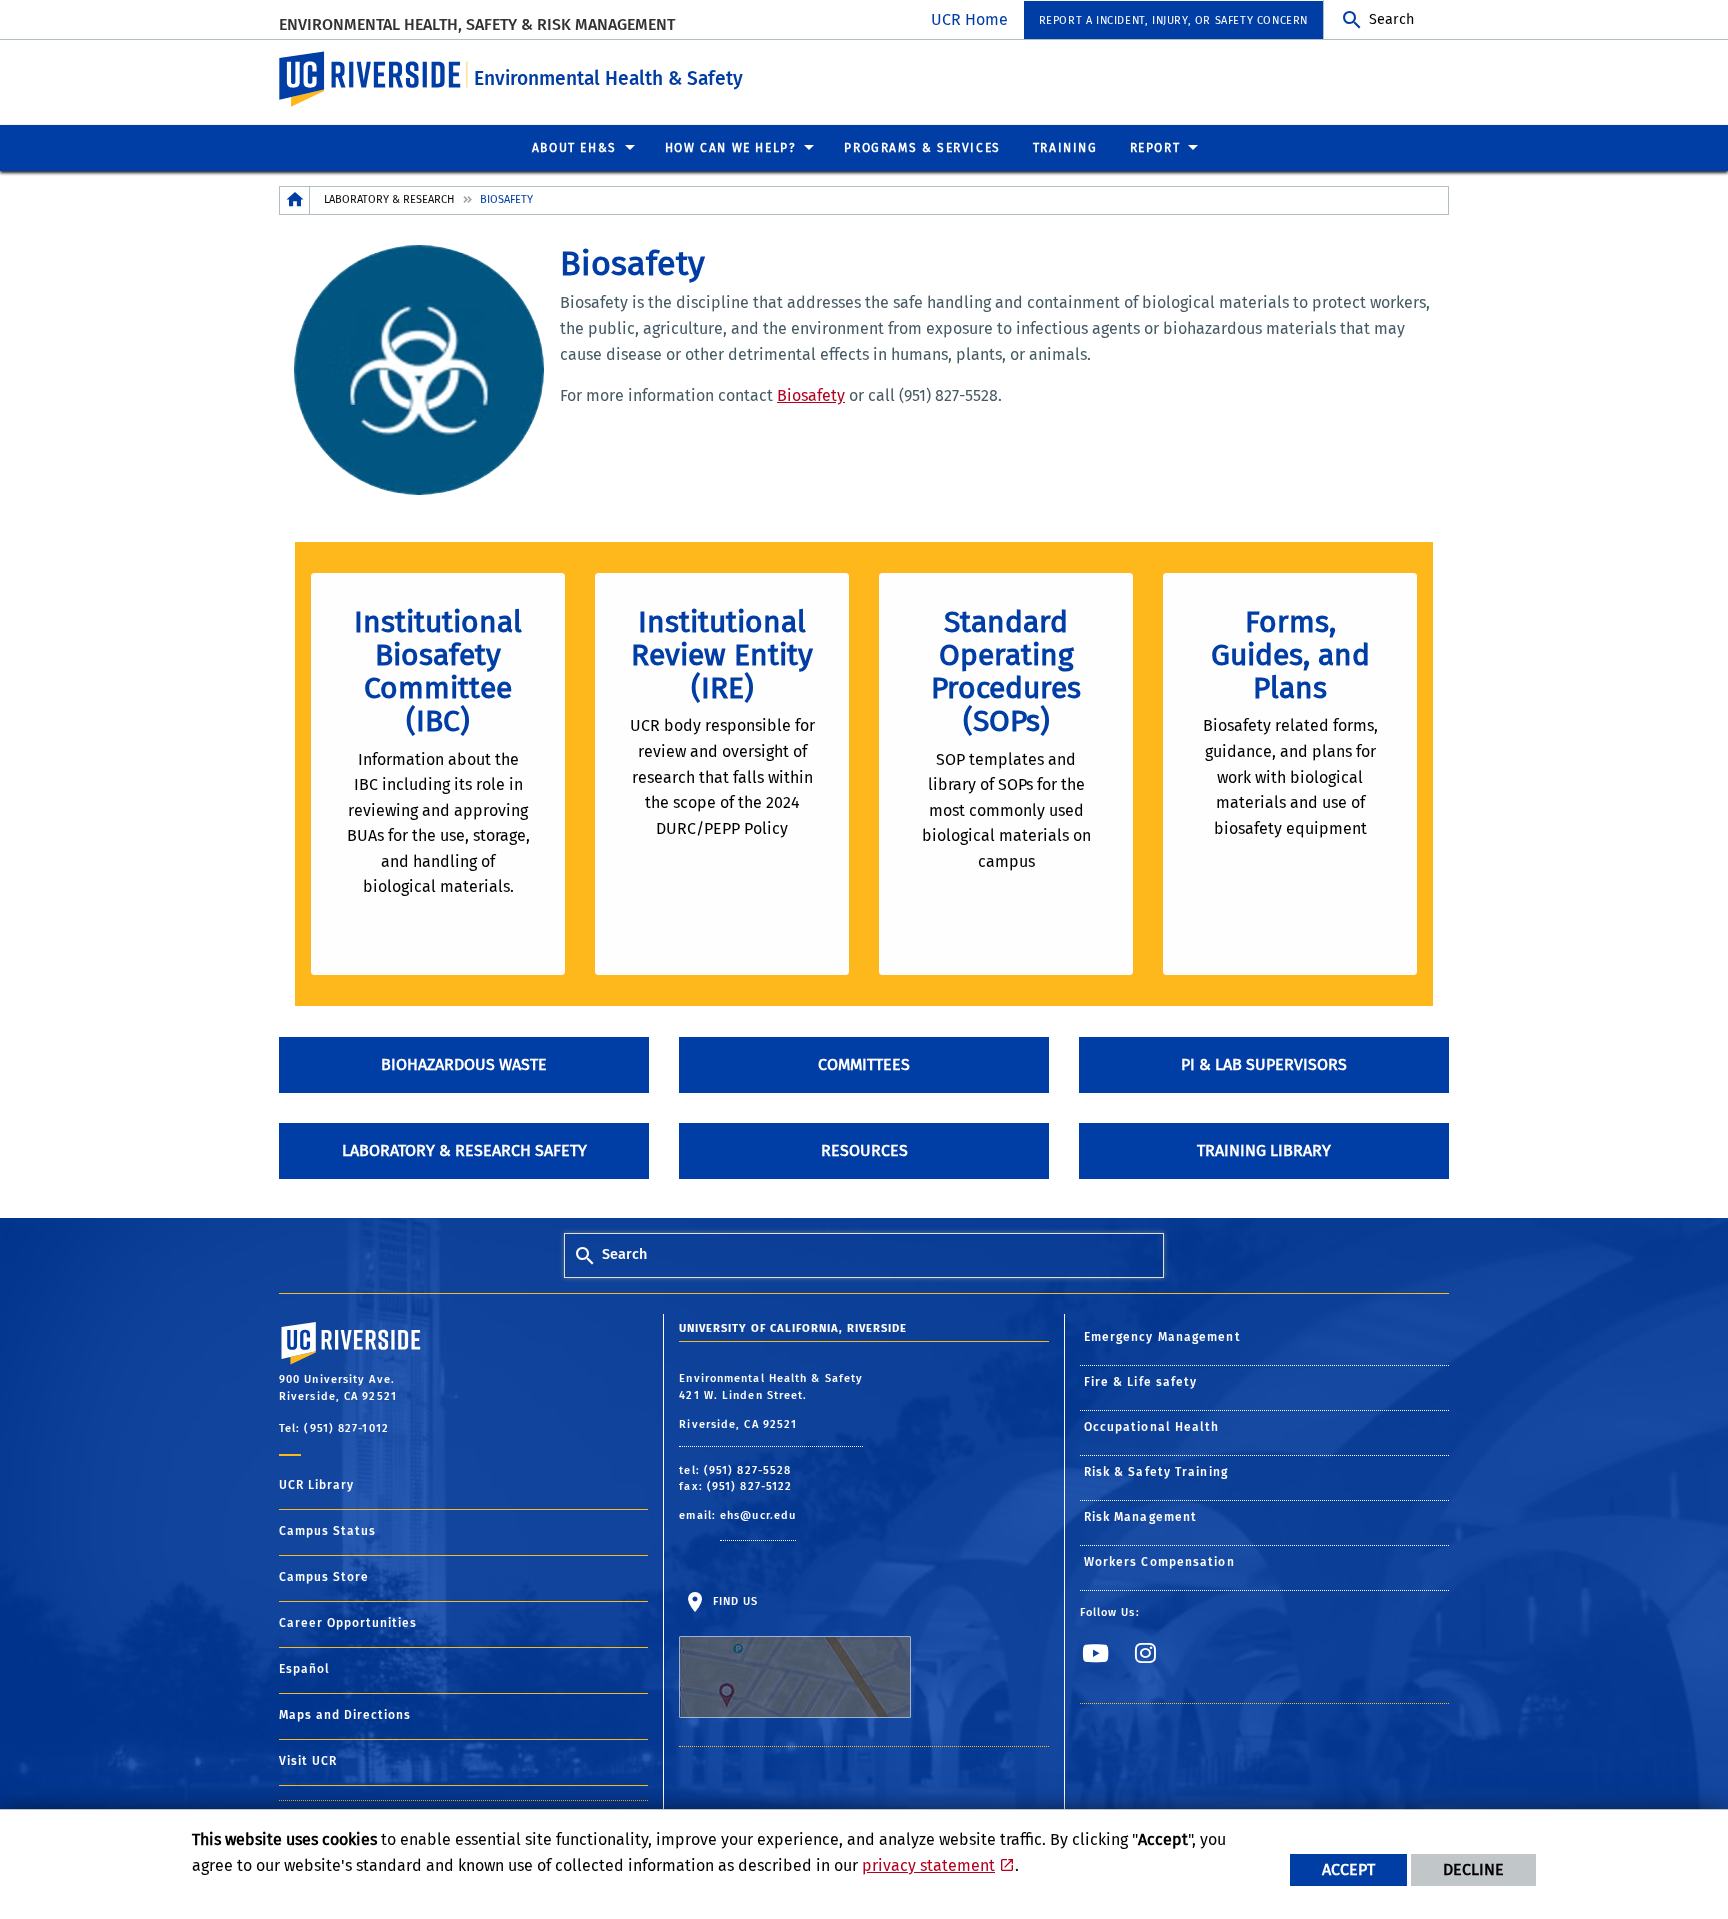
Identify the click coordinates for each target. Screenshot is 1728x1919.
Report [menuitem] (1155, 148)
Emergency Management (1162, 1337)
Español (304, 1669)
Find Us (733, 1601)
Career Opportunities (348, 1623)
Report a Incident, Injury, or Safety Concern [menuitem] (1173, 20)
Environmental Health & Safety (608, 78)
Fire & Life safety (1141, 1382)
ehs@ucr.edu (758, 1515)
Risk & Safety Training (1156, 1472)
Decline (1473, 1869)
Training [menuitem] (1065, 148)
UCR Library (316, 1485)
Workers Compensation (1159, 1562)
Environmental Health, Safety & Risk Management (477, 24)
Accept (1348, 1869)
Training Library (1264, 1150)
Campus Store (324, 1577)
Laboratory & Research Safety (464, 1150)
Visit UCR (308, 1761)
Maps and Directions (345, 1715)
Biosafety (811, 395)
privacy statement (928, 1865)
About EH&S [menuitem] (574, 148)
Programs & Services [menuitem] (922, 148)
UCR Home (969, 19)
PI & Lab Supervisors (1264, 1064)
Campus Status (327, 1531)
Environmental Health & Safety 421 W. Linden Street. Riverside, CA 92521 (771, 1401)
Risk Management (1141, 1517)
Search (1391, 19)
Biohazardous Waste (464, 1064)
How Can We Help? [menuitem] (731, 148)
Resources (864, 1150)
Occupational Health (1152, 1427)
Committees (864, 1064)
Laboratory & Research (389, 199)
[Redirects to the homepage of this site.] (295, 200)
